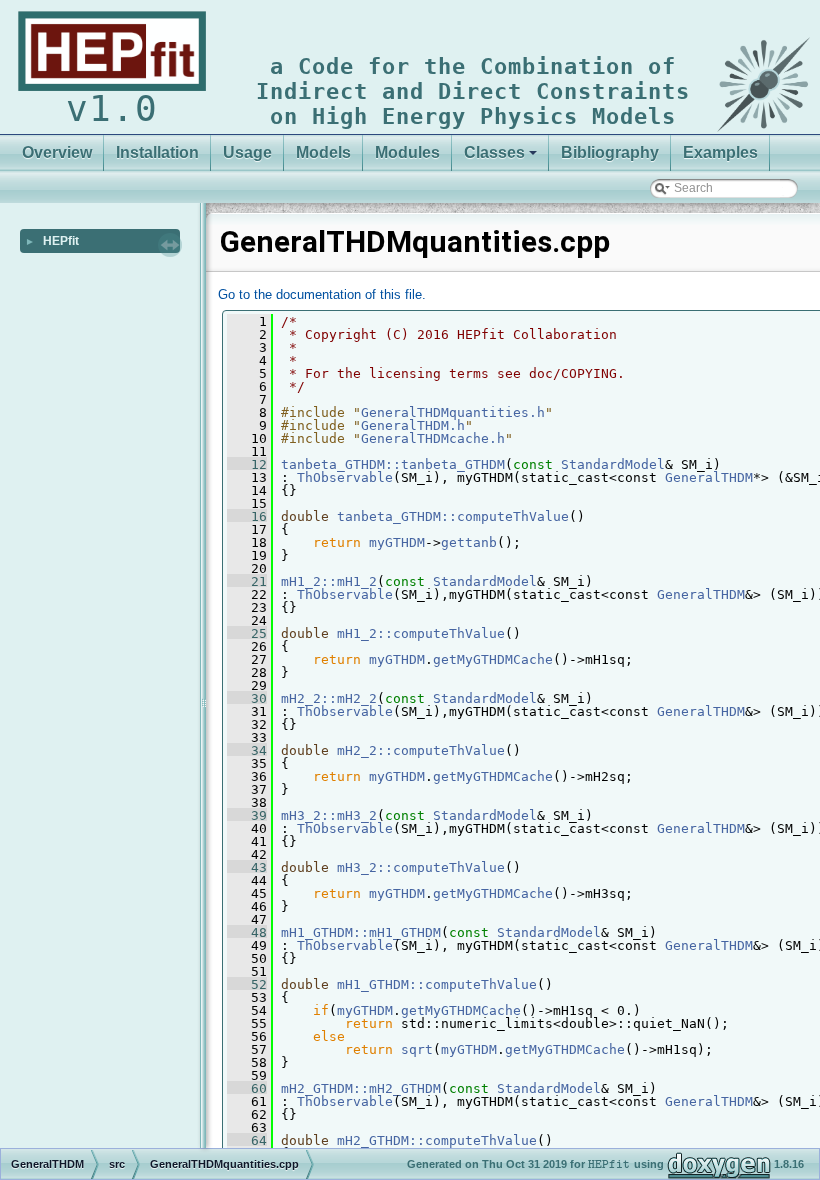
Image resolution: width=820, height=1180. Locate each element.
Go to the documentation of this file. (322, 294)
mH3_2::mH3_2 (329, 815)
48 (247, 932)
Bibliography (610, 152)
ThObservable (345, 477)
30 (247, 698)
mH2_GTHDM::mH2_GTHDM (361, 1088)
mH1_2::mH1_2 (329, 581)
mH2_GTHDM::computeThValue (437, 1140)
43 (247, 867)
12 (247, 464)
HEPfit (61, 241)
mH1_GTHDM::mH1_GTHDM (361, 932)
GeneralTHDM (709, 477)
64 (247, 1140)
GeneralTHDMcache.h (433, 438)
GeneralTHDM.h (413, 425)
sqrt (417, 1049)
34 (247, 750)
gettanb (469, 542)
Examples (720, 152)
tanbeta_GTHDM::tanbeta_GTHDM (393, 464)
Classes (494, 152)
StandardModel (613, 464)
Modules (407, 152)
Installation (157, 152)
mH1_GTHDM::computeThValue (437, 984)
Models (323, 152)
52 (247, 984)
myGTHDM (397, 542)
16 (247, 516)
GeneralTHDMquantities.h (453, 412)
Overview (57, 152)
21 (247, 581)
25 (247, 633)
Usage (247, 152)
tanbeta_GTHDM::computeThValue (453, 516)
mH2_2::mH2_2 (329, 698)
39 (247, 815)
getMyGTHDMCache (493, 659)
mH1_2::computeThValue (421, 633)
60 (247, 1088)
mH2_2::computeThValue (421, 750)
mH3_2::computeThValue (421, 867)
